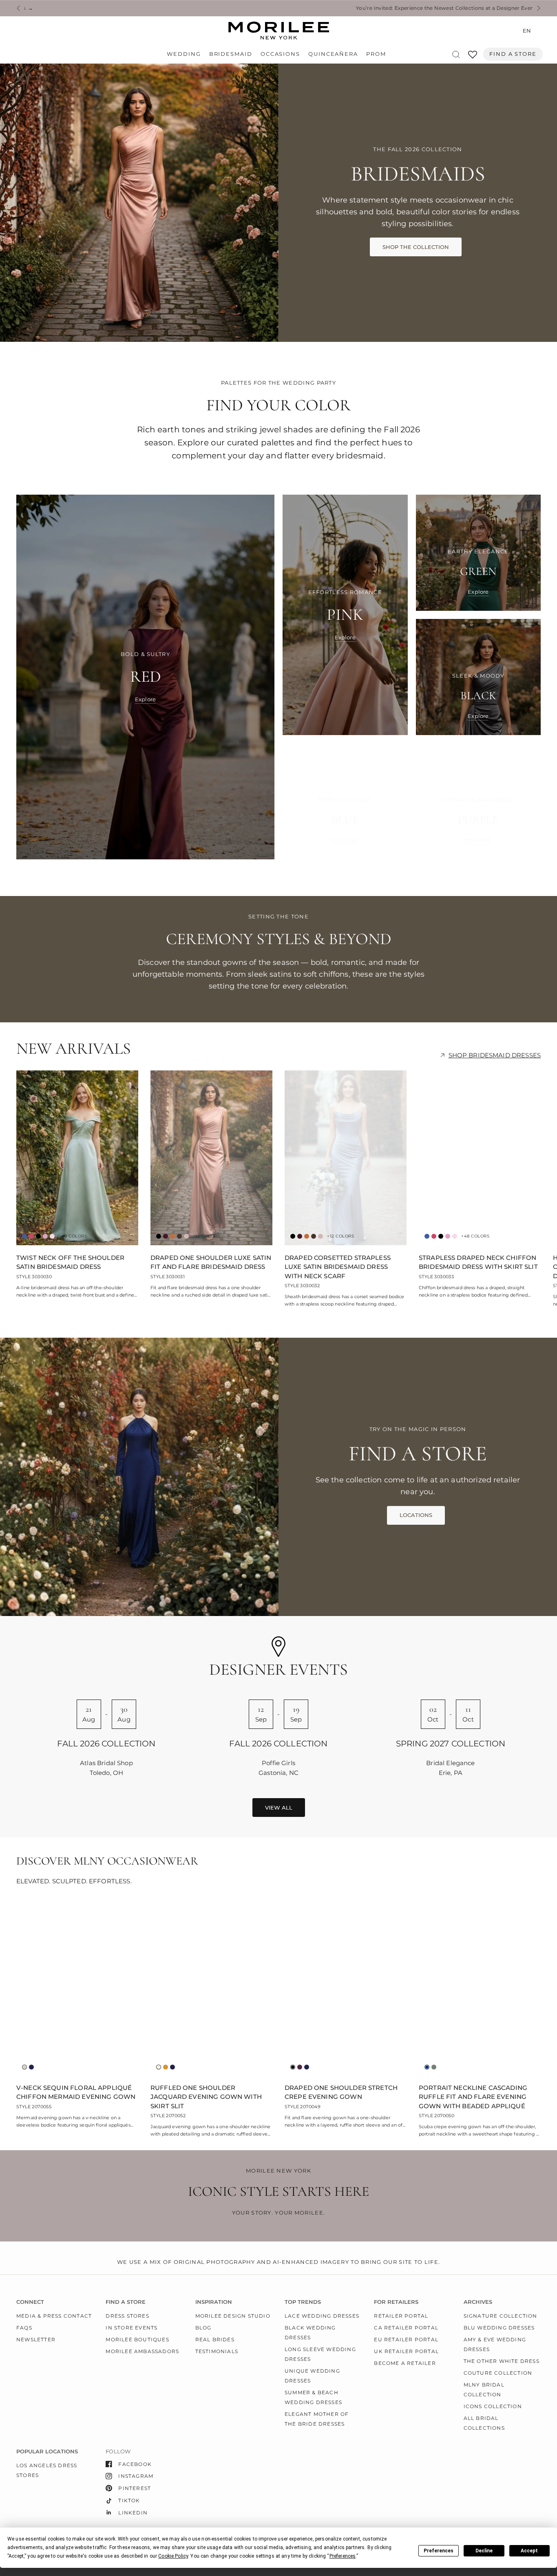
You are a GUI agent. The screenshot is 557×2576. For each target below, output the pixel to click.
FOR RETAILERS (396, 2302)
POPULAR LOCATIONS (47, 2452)
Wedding (184, 54)
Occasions (280, 54)
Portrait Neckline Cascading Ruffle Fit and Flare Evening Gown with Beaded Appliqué (473, 2097)
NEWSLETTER (36, 2339)
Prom (376, 54)
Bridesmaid (231, 54)
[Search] (456, 54)
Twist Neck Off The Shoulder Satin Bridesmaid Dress (70, 1262)
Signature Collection (501, 2316)
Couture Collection (498, 2373)
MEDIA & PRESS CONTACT (54, 2316)
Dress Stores (127, 2316)
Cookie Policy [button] (173, 2556)
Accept (529, 2551)
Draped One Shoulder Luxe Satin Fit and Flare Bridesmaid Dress (211, 1262)
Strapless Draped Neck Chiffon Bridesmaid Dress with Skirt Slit (478, 1262)
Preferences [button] (343, 2556)
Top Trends (303, 2302)
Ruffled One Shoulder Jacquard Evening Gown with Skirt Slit (206, 2097)
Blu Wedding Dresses (499, 2328)
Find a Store (513, 54)
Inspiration (214, 2302)
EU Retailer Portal (406, 2339)
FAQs (24, 2328)
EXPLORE (345, 840)
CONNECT (30, 2302)
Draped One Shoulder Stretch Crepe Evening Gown (341, 2092)
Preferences (439, 2551)
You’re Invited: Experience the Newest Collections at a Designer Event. (229, 8)
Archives (478, 2302)
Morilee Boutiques (137, 2339)
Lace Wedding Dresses (322, 2316)
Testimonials (217, 2351)
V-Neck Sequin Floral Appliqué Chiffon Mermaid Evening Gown (76, 2092)
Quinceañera (333, 54)
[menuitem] (186, 54)
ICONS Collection (493, 2406)
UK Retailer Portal (406, 2351)
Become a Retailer (405, 2363)
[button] (416, 247)
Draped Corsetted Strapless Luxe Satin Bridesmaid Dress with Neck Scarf (338, 1267)
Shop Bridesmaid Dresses (495, 1055)
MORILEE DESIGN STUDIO (233, 2316)
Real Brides (215, 2339)
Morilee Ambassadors (142, 2351)
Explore (145, 699)
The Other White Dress (502, 2361)
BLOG (203, 2328)
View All (279, 1808)
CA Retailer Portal (406, 2328)
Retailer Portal (401, 2316)
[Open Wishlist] (473, 57)
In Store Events (132, 2328)
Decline (484, 2551)
